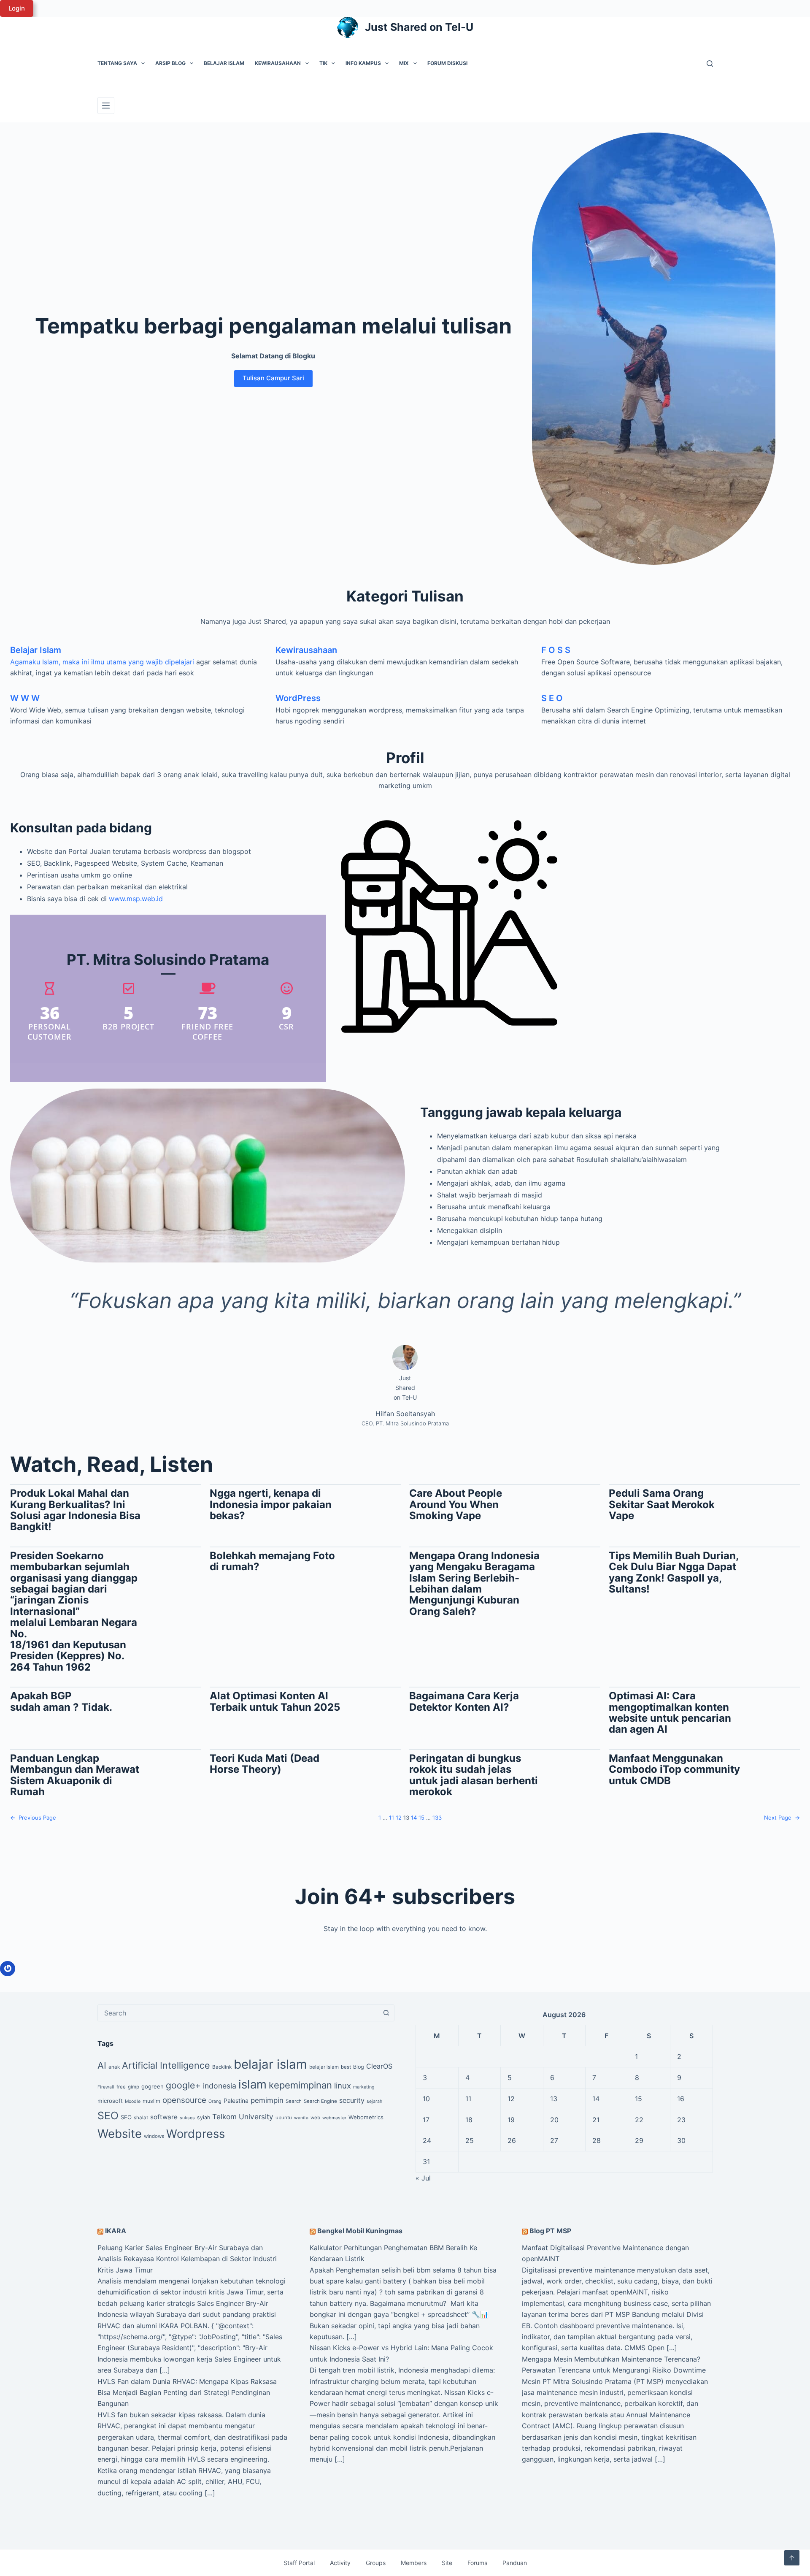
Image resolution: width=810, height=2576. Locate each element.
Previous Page (33, 1818)
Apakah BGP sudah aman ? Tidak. (61, 1702)
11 (391, 1818)
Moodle (133, 2101)
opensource (184, 2100)
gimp (134, 2087)
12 (399, 1818)
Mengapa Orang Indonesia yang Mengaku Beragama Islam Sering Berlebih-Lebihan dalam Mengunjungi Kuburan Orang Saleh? (474, 1584)
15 (421, 1818)
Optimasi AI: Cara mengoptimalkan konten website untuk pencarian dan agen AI (670, 1713)
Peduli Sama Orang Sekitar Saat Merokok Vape (662, 1505)
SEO (108, 2116)
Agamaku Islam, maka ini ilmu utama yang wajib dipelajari (102, 662)
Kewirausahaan (278, 63)
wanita (301, 2118)
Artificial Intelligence (166, 2065)
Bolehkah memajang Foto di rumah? (272, 1562)
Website (120, 2134)
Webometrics (366, 2117)
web (315, 2118)
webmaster (334, 2118)
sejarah (374, 2101)
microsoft (110, 2101)
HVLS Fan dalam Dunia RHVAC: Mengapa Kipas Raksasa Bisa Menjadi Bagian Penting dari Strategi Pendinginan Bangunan (187, 2393)
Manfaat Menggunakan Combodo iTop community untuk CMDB (674, 1770)
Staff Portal (299, 2563)
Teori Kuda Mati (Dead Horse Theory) (265, 1764)
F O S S (556, 650)
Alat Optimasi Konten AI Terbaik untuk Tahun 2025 (275, 1702)
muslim (151, 2101)
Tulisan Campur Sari (273, 378)
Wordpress (196, 2134)
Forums (477, 2563)
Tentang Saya (117, 63)
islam (252, 2084)
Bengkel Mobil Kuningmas (360, 2231)
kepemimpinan (300, 2085)
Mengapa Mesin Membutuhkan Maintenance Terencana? (611, 2359)
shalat (141, 2118)
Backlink (222, 2067)
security (352, 2100)
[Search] (710, 64)
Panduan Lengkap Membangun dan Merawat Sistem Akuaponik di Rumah (75, 1775)
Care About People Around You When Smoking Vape (456, 1505)
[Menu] (106, 106)
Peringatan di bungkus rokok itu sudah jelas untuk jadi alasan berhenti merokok (474, 1775)
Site (447, 2563)
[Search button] (386, 2013)
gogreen (153, 2086)
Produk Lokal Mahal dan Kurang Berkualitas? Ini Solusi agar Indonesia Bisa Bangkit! (75, 1510)
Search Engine (320, 2101)
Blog (359, 2067)
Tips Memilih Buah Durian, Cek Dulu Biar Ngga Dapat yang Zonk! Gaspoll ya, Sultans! (674, 1573)
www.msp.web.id (136, 899)
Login (17, 8)
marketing (364, 2087)
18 (469, 2120)
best (346, 2067)
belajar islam (270, 2064)
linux (343, 2086)
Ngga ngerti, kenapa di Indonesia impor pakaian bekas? (271, 1505)
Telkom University (243, 2117)
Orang (215, 2101)
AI (102, 2065)
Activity (340, 2563)
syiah (204, 2117)
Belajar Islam (224, 63)
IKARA (116, 2231)
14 (414, 1818)
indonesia (220, 2086)
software (164, 2117)
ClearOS (379, 2066)
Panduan (515, 2563)
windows (154, 2136)
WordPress (298, 698)
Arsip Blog (170, 63)
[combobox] (238, 2013)
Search (294, 2101)
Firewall (106, 2087)
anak (114, 2067)
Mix (404, 63)
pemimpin (267, 2100)
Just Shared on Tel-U (419, 27)
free (121, 2087)
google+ (183, 2085)
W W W (25, 698)
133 (437, 1818)
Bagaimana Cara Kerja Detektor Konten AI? (464, 1702)
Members (414, 2563)
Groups (376, 2563)
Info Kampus (363, 63)
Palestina (236, 2101)
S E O (552, 698)
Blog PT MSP (550, 2231)
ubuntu (284, 2118)
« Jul (423, 2178)
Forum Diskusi (447, 63)
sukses (187, 2118)
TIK (323, 63)
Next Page (782, 1818)
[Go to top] (792, 2558)
